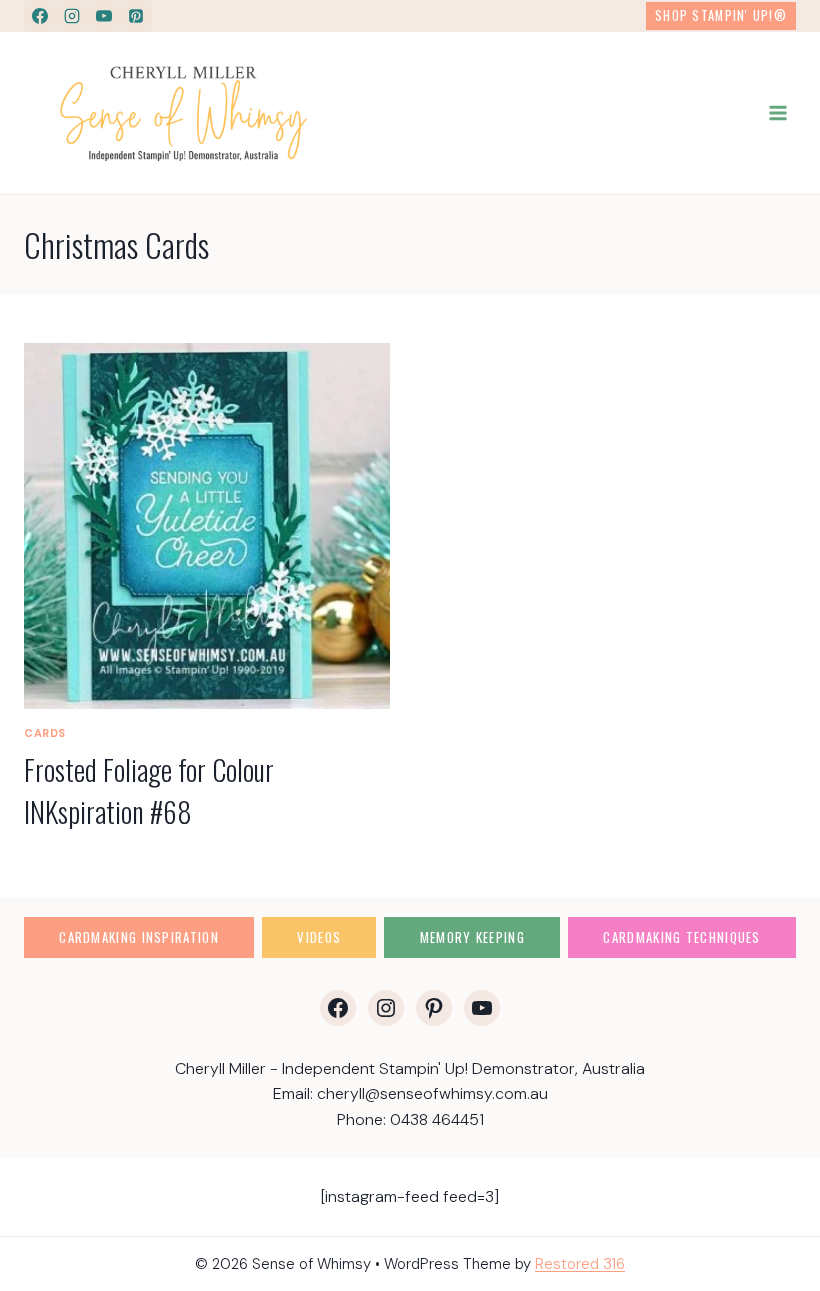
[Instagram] (72, 16)
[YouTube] (104, 16)
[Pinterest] (136, 16)
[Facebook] (40, 16)
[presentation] (207, 526)
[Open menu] (777, 113)
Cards (45, 733)
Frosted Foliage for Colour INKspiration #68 (149, 790)
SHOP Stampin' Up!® (721, 15)
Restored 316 (580, 1264)
